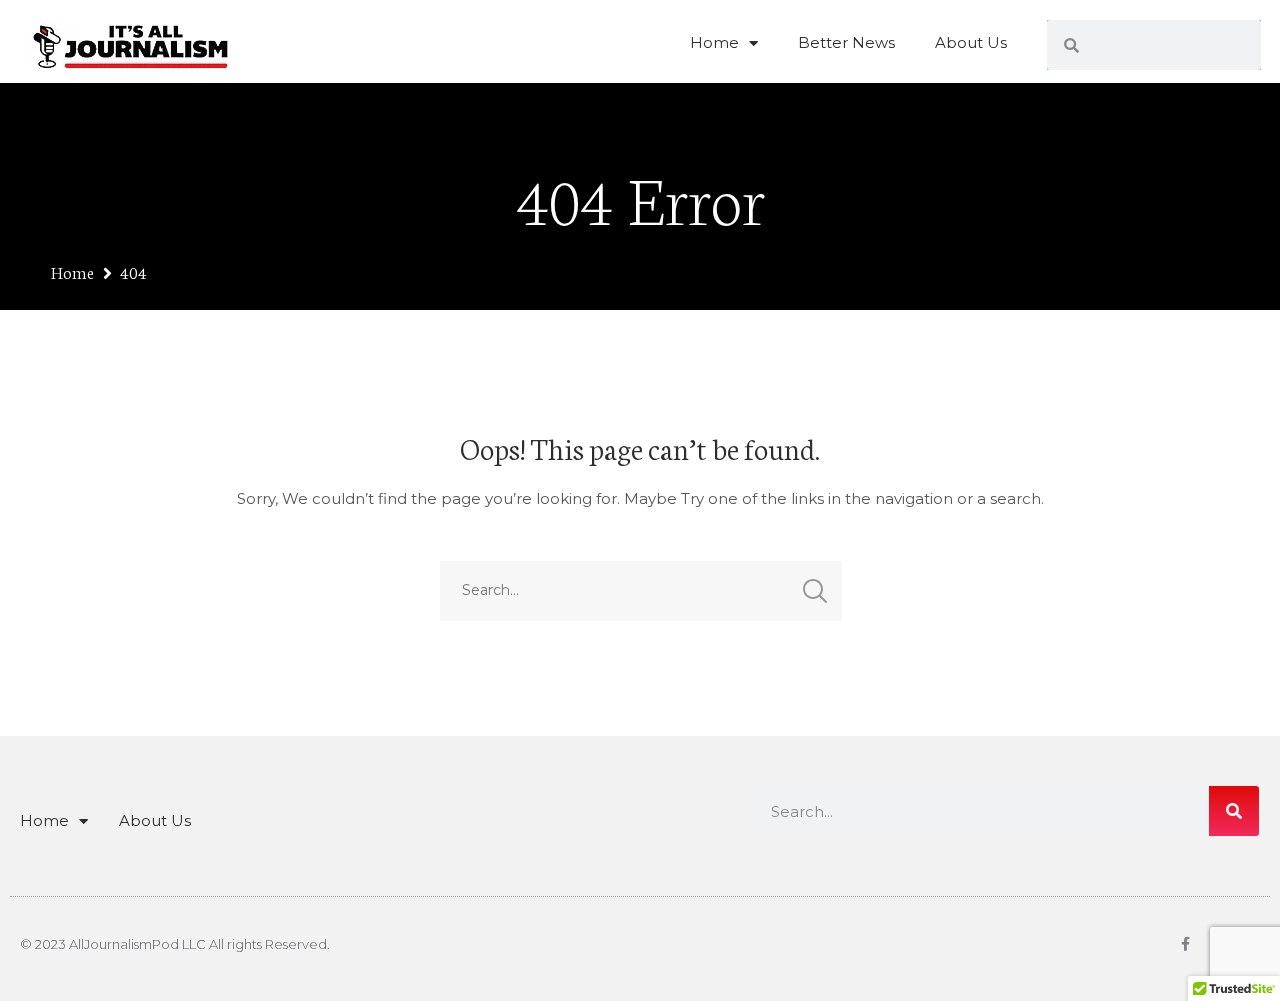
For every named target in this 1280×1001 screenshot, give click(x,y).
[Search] (1234, 811)
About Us (971, 42)
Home (714, 42)
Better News (846, 42)
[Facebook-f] (1185, 944)
